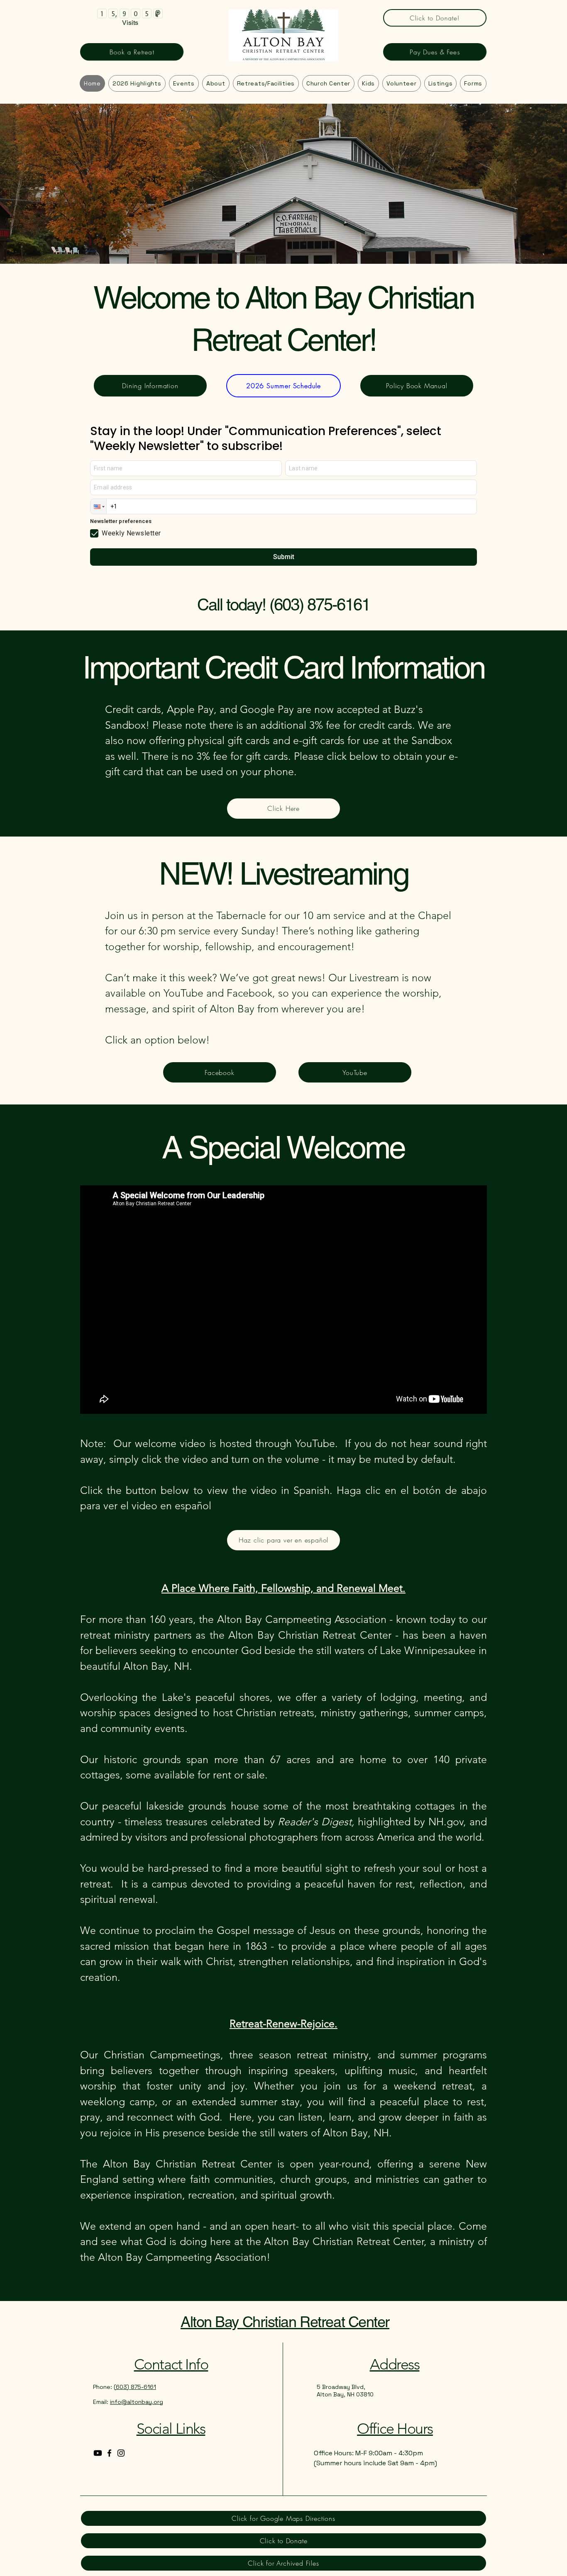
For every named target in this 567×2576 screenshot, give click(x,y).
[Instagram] (121, 2453)
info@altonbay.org (137, 2402)
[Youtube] (98, 2453)
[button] (473, 83)
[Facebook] (109, 2453)
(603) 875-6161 (320, 605)
